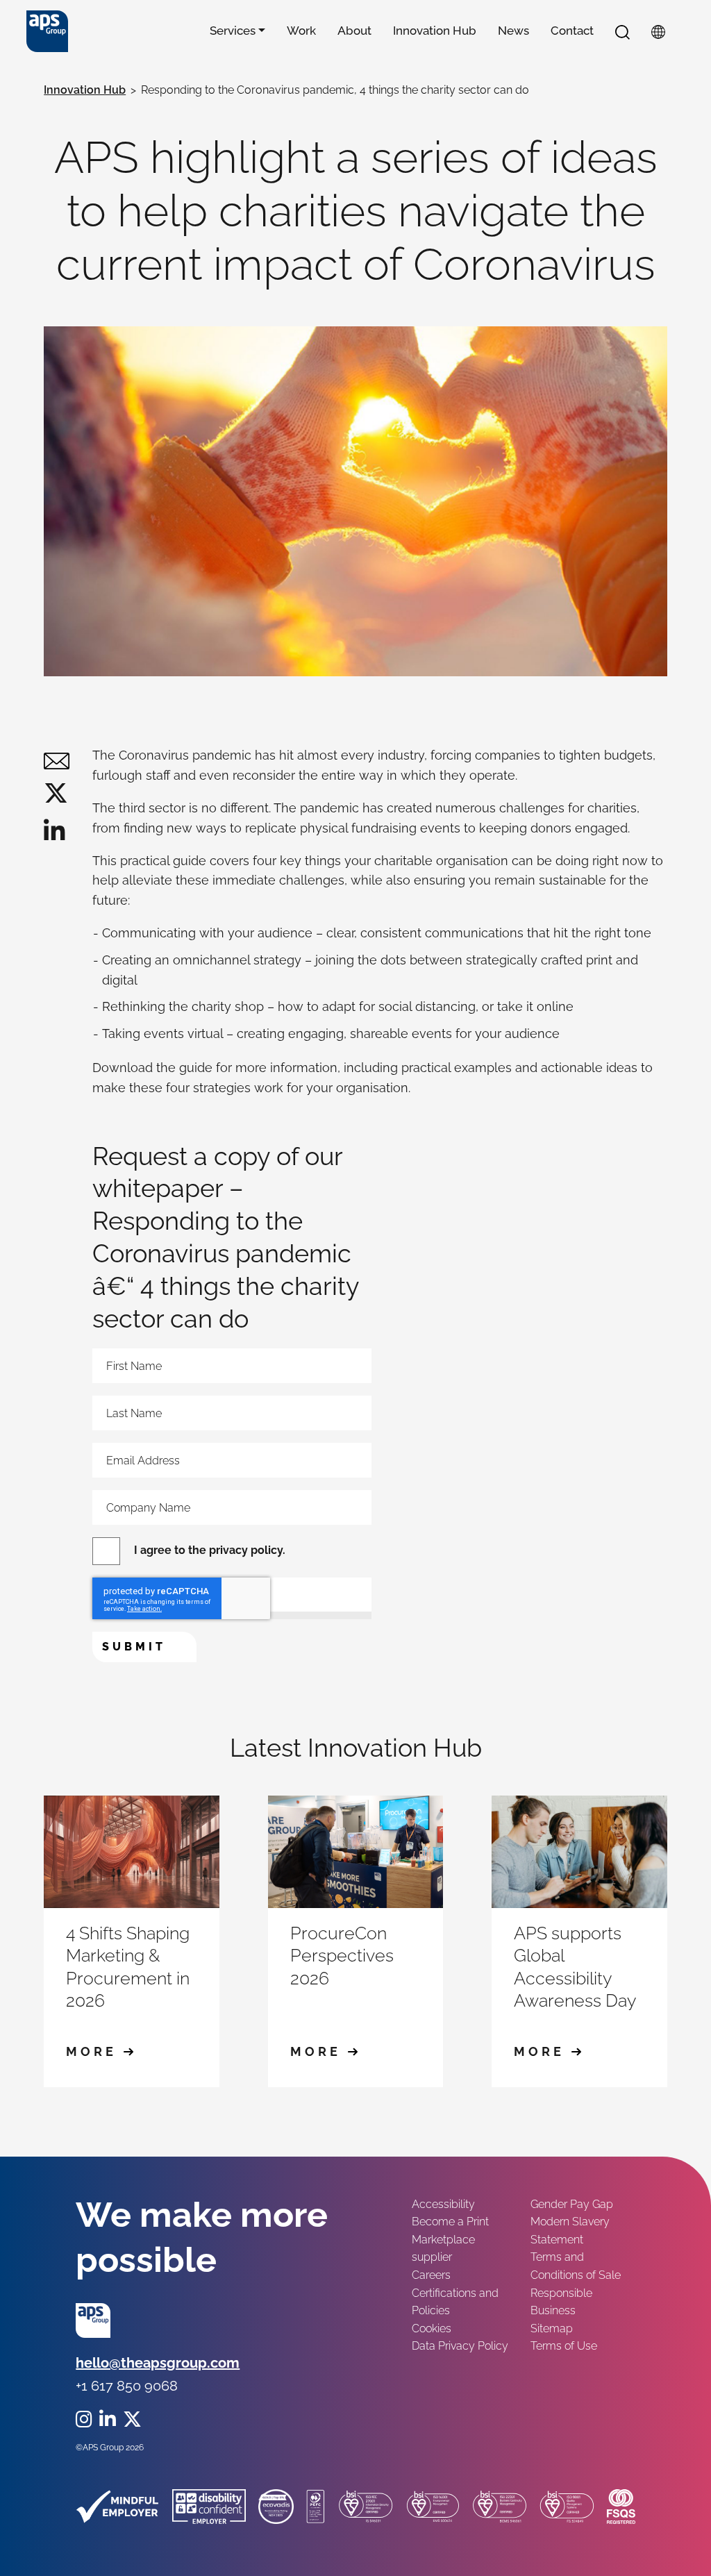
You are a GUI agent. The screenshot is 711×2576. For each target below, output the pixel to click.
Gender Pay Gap (572, 2204)
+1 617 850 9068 (127, 2386)
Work (301, 31)
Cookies (432, 2328)
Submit (134, 1647)
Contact (572, 31)
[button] (622, 31)
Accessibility (443, 2204)
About (354, 31)
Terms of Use (564, 2346)
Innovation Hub (435, 31)
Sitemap (552, 2328)
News (513, 31)
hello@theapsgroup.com (158, 2363)
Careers (431, 2275)
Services (233, 31)
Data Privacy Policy (460, 2346)
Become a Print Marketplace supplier (450, 2239)
